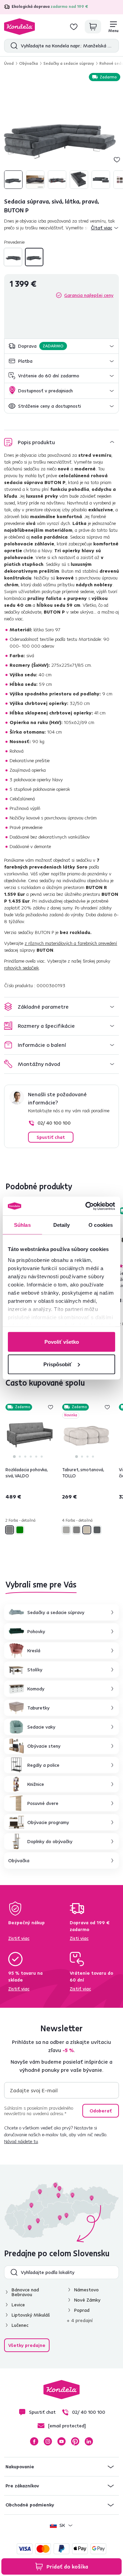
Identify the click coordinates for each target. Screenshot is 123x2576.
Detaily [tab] (62, 1225)
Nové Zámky (87, 2300)
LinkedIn (89, 2441)
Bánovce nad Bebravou (25, 2292)
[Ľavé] (13, 257)
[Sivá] (10, 1530)
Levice (18, 2305)
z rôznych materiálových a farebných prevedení (71, 943)
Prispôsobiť (58, 1364)
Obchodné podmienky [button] (30, 2505)
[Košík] (93, 27)
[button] (61, 346)
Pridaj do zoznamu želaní (117, 160)
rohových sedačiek (22, 968)
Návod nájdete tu (21, 2141)
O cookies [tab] (101, 1225)
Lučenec (20, 2325)
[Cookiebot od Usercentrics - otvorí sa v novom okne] (87, 1206)
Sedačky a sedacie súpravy (69, 63)
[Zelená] (20, 1530)
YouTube (61, 2441)
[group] (61, 132)
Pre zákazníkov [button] (22, 2486)
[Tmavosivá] (97, 1530)
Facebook (34, 2441)
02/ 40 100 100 (54, 1123)
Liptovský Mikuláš (31, 2315)
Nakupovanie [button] (20, 2467)
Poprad (82, 2310)
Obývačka (29, 63)
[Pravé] (34, 257)
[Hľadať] (12, 46)
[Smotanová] (87, 1530)
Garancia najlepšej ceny (89, 295)
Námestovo (86, 2290)
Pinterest (75, 2441)
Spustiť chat (51, 1137)
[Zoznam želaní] (74, 27)
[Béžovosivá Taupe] (66, 1530)
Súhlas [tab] (22, 1225)
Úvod (9, 63)
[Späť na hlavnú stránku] (19, 27)
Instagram (48, 2441)
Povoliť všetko (62, 1342)
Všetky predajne (27, 2345)
